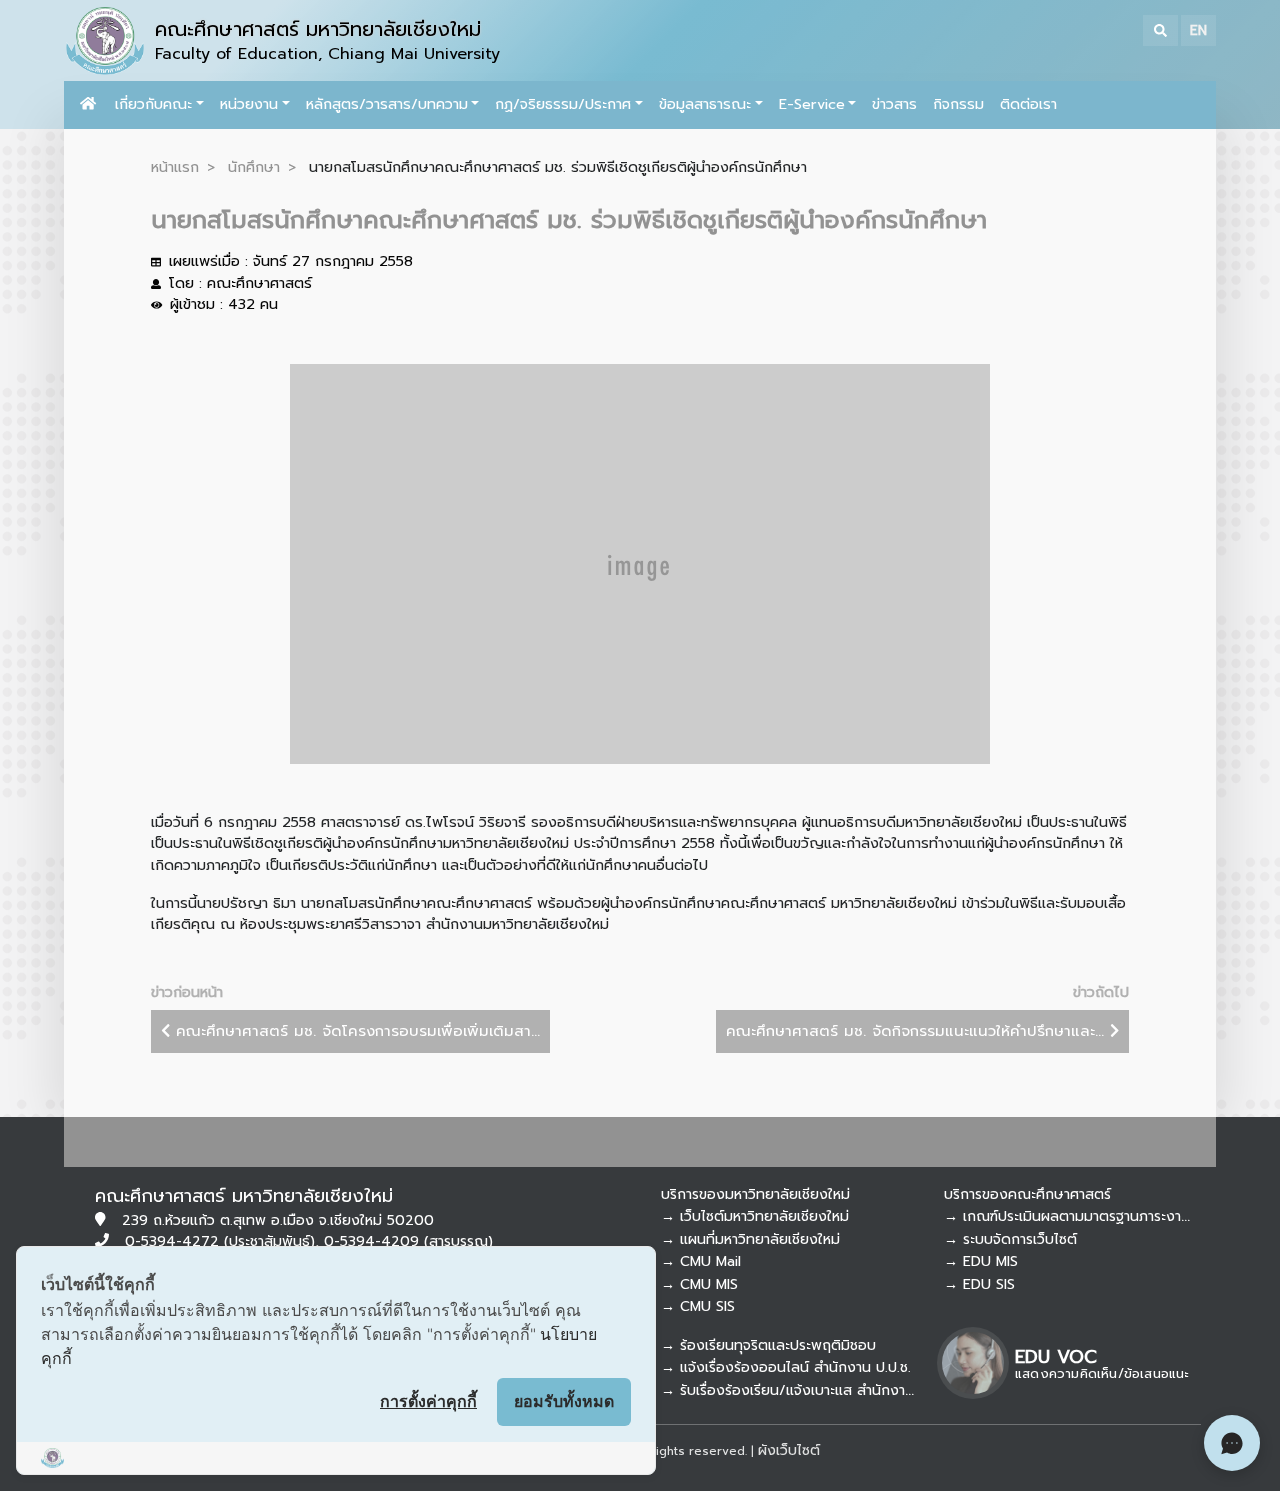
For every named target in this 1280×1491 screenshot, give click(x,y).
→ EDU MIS (981, 1261)
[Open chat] (1232, 1443)
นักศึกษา (254, 167)
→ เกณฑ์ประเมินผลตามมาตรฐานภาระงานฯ (1071, 1216)
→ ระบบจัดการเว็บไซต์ (1010, 1239)
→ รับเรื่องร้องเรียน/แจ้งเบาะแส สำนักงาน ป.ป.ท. (808, 1390)
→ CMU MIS (699, 1284)
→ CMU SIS (698, 1306)
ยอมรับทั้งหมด (564, 1401)
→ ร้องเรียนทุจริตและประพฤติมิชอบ (768, 1345)
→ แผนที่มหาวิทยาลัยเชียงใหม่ (750, 1239)
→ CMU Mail (701, 1261)
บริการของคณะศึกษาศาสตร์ (1027, 1194)
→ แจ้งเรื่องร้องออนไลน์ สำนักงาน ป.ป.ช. (786, 1367)
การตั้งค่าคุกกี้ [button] (428, 1401)
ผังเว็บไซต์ (789, 1450)
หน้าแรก (175, 167)
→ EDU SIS (979, 1284)
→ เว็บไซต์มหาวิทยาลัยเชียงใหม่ (755, 1216)
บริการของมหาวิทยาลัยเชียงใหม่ (755, 1194)
